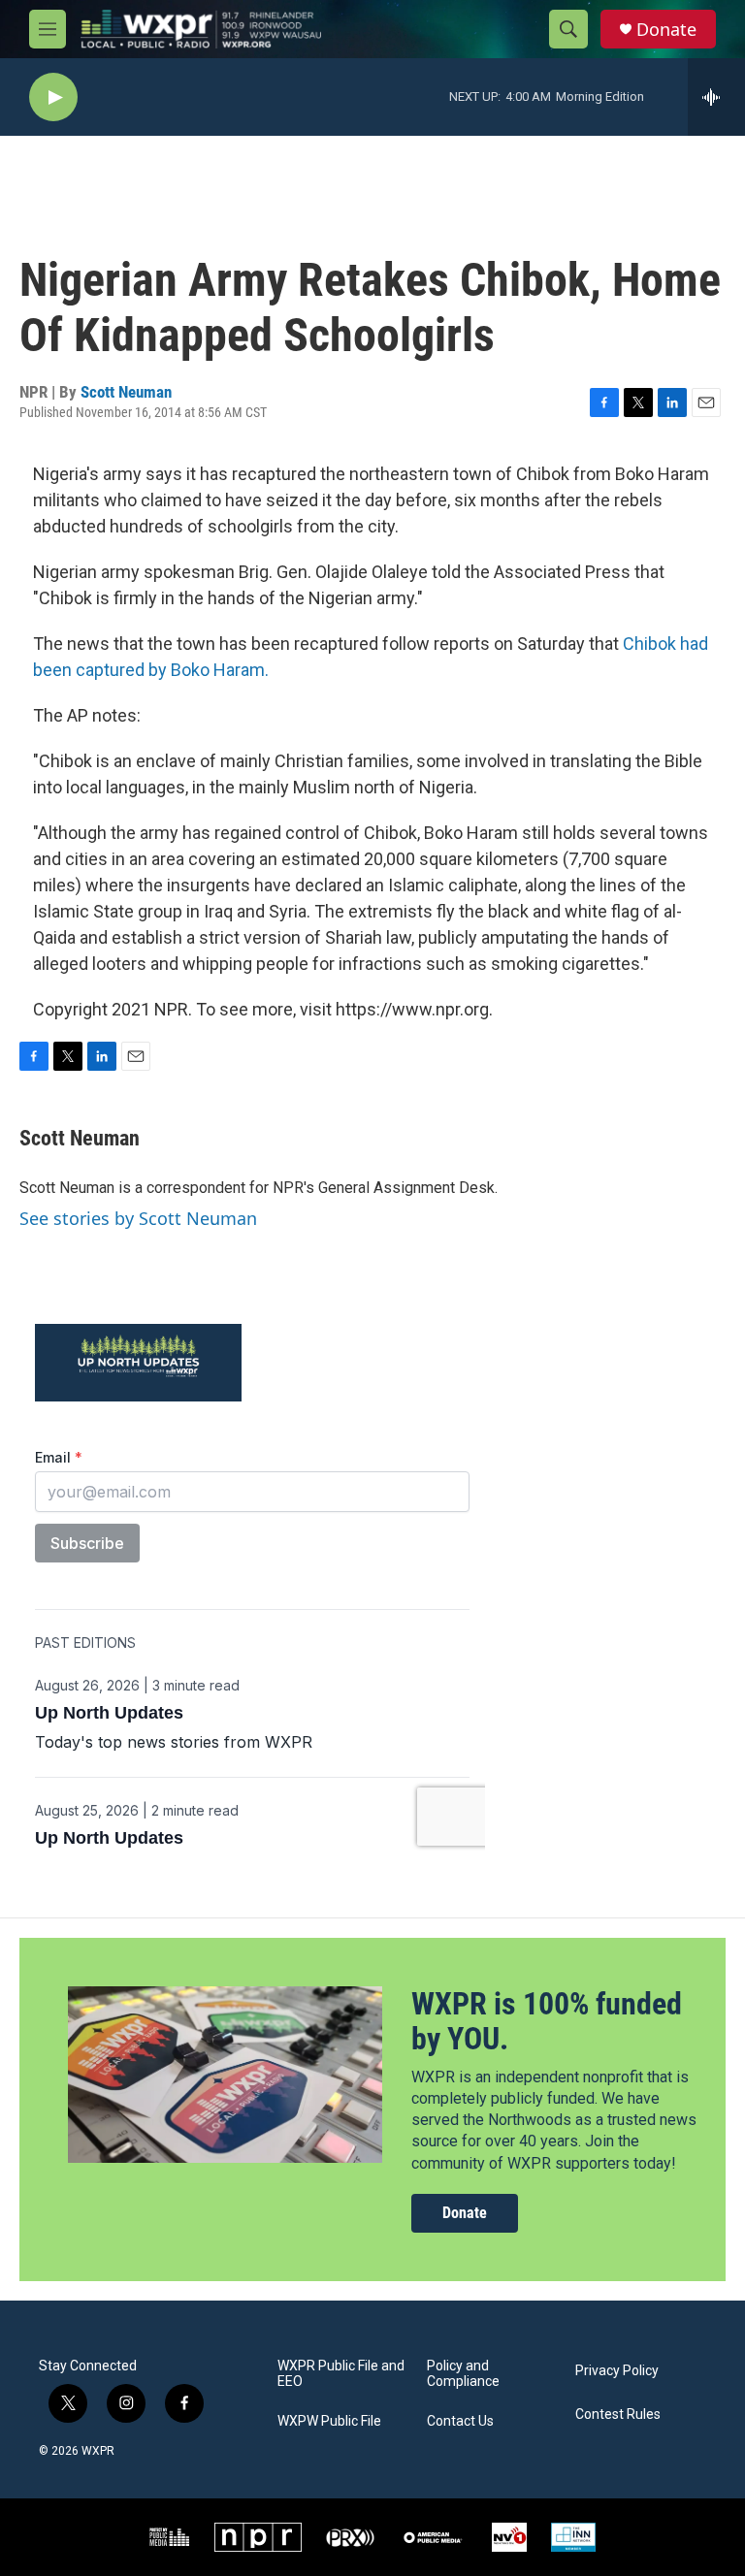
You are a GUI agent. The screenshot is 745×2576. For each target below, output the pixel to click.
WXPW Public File (329, 2421)
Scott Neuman (126, 392)
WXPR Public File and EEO (341, 2374)
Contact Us (460, 2421)
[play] (53, 97)
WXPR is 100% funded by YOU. (547, 2022)
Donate (666, 30)
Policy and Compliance (463, 2374)
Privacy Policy (617, 2371)
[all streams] (716, 97)
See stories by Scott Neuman (138, 1218)
